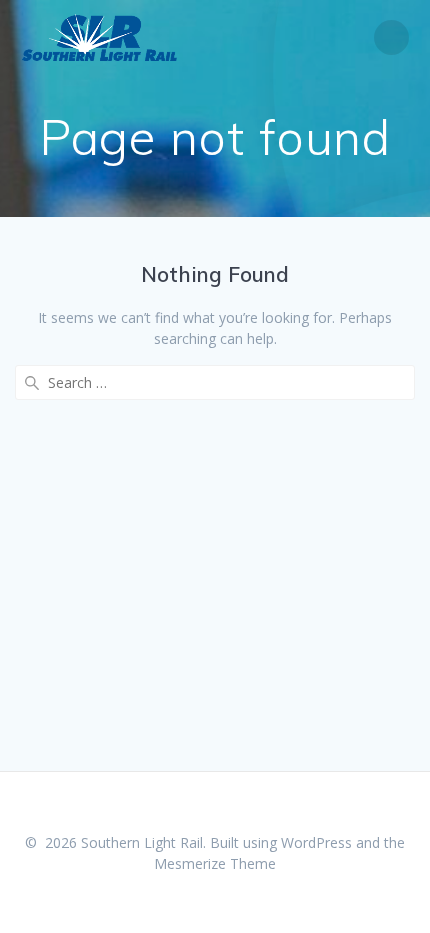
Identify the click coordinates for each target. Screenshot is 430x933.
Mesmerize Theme (215, 863)
